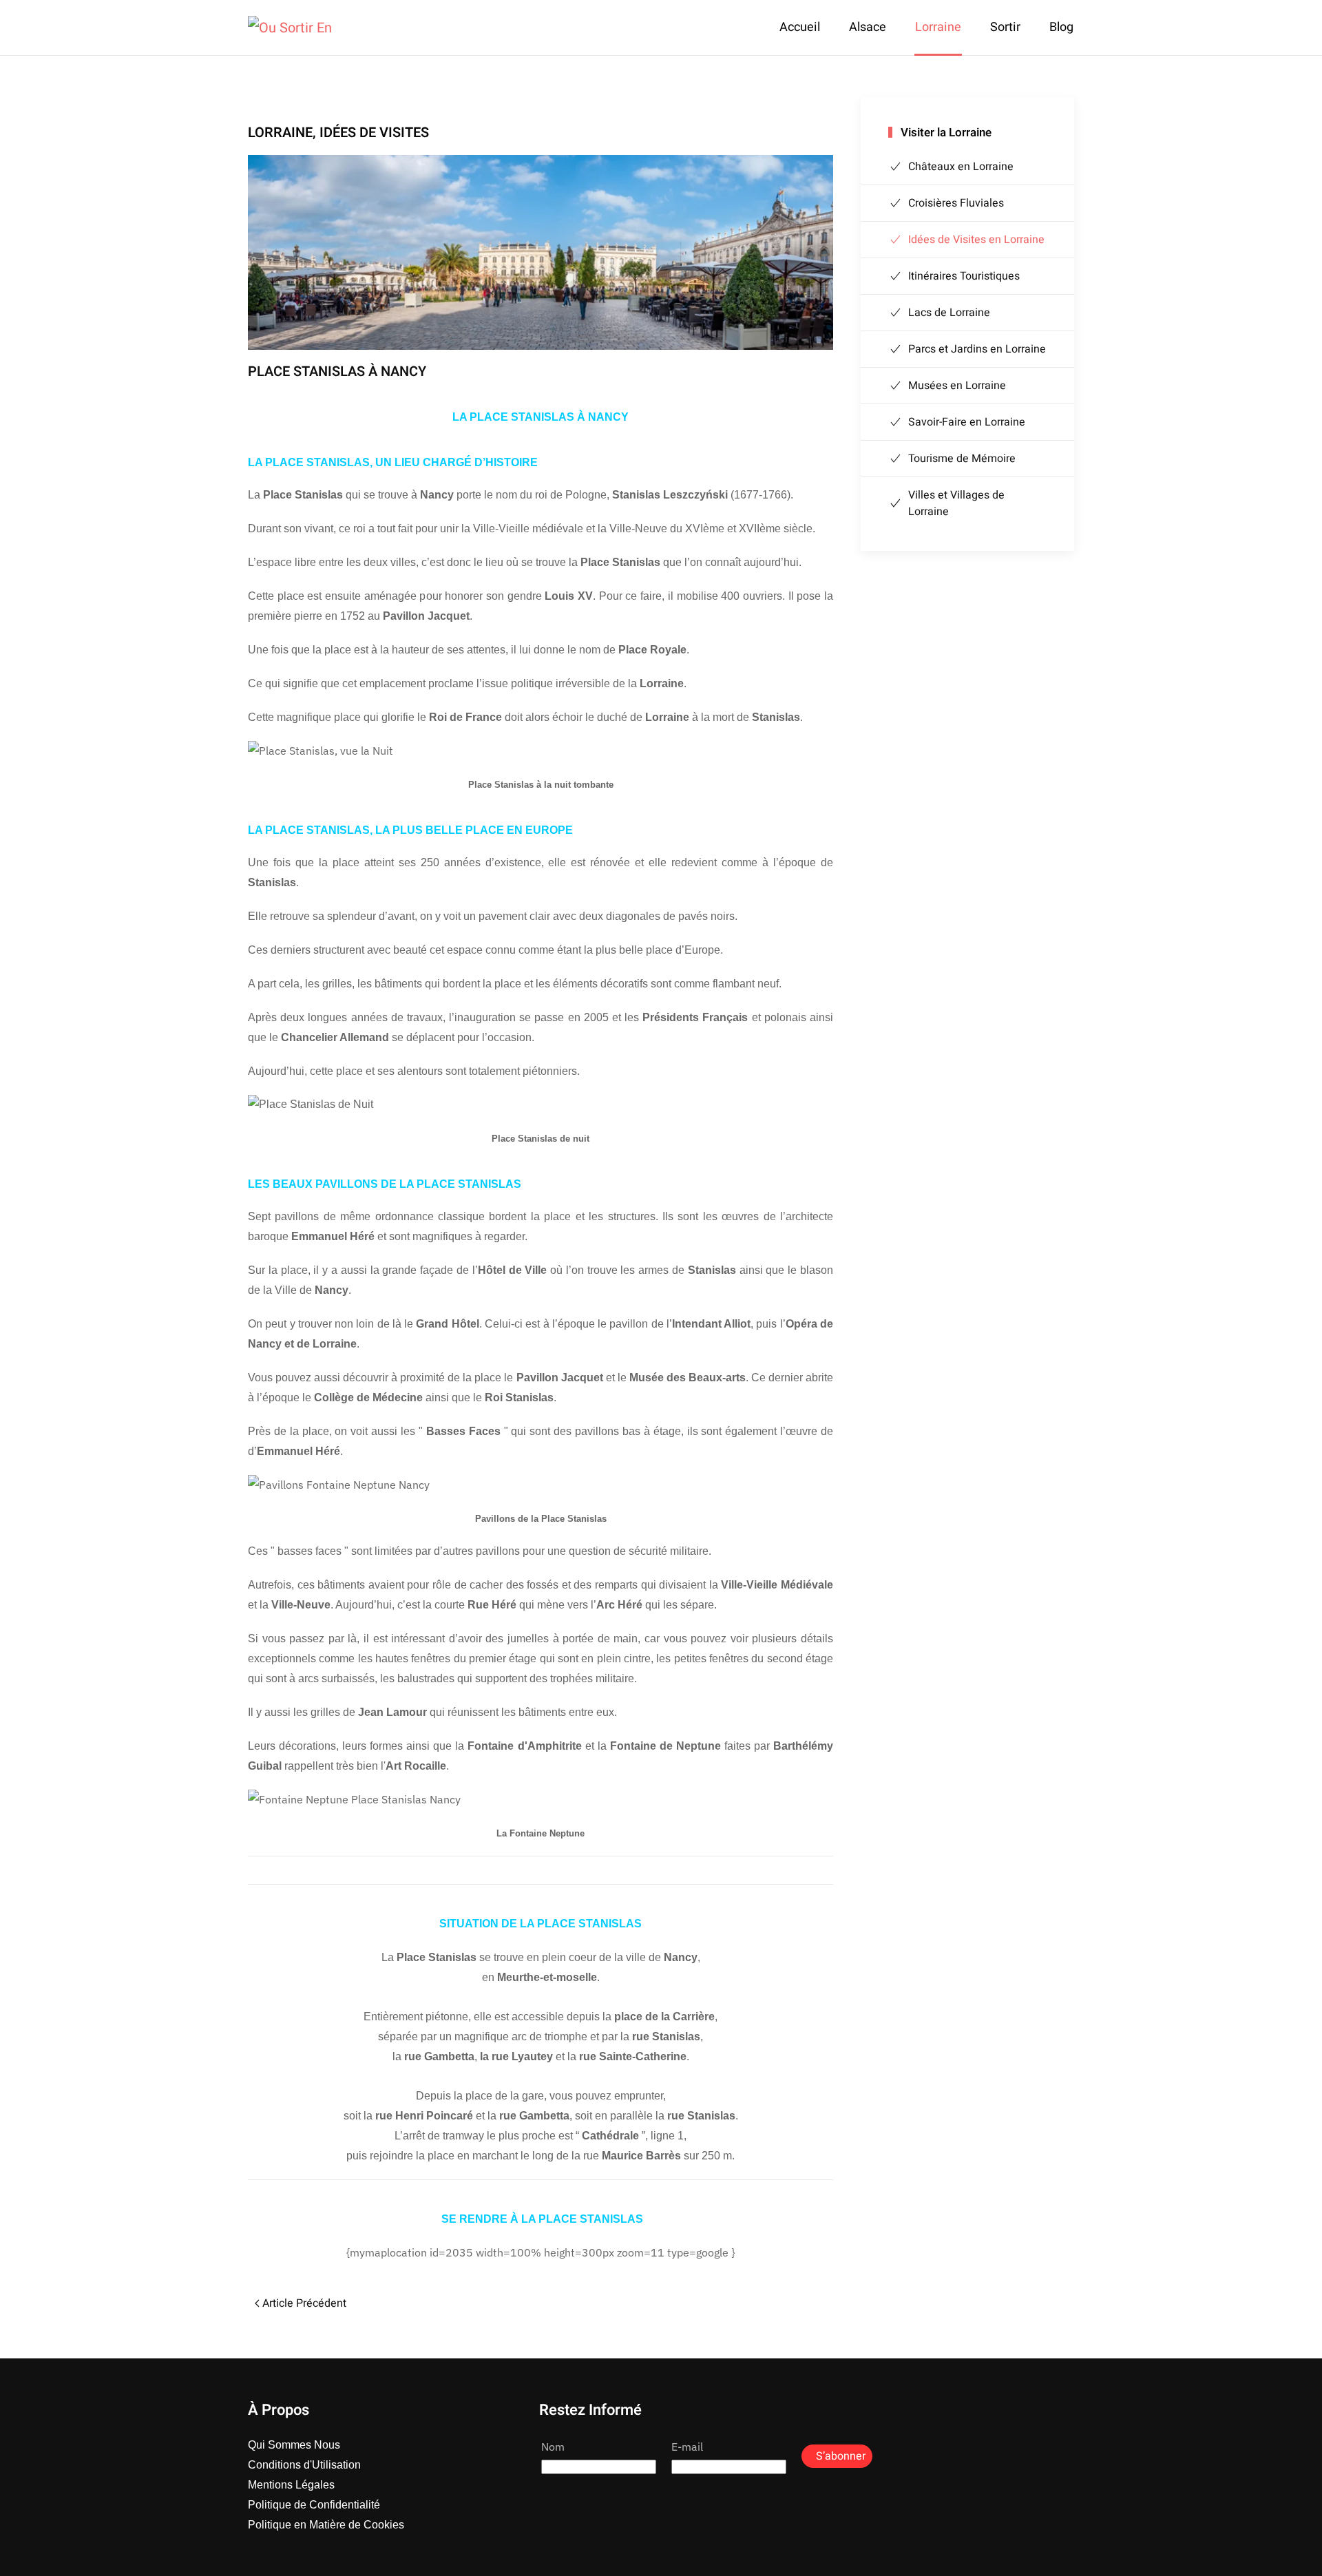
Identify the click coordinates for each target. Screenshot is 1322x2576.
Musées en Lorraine (957, 386)
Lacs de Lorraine (949, 313)
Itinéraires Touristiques (964, 276)
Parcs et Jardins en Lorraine (977, 349)
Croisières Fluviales (956, 203)
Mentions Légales (291, 2485)
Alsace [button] (868, 27)
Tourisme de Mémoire (962, 459)
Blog (1061, 27)
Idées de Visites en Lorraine (976, 240)
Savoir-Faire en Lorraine (967, 422)
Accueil (800, 27)
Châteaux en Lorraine (961, 167)
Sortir (1005, 27)
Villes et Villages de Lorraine (956, 503)
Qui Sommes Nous (294, 2445)
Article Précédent (304, 2303)
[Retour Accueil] (290, 28)
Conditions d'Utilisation (304, 2465)
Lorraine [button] (938, 27)
